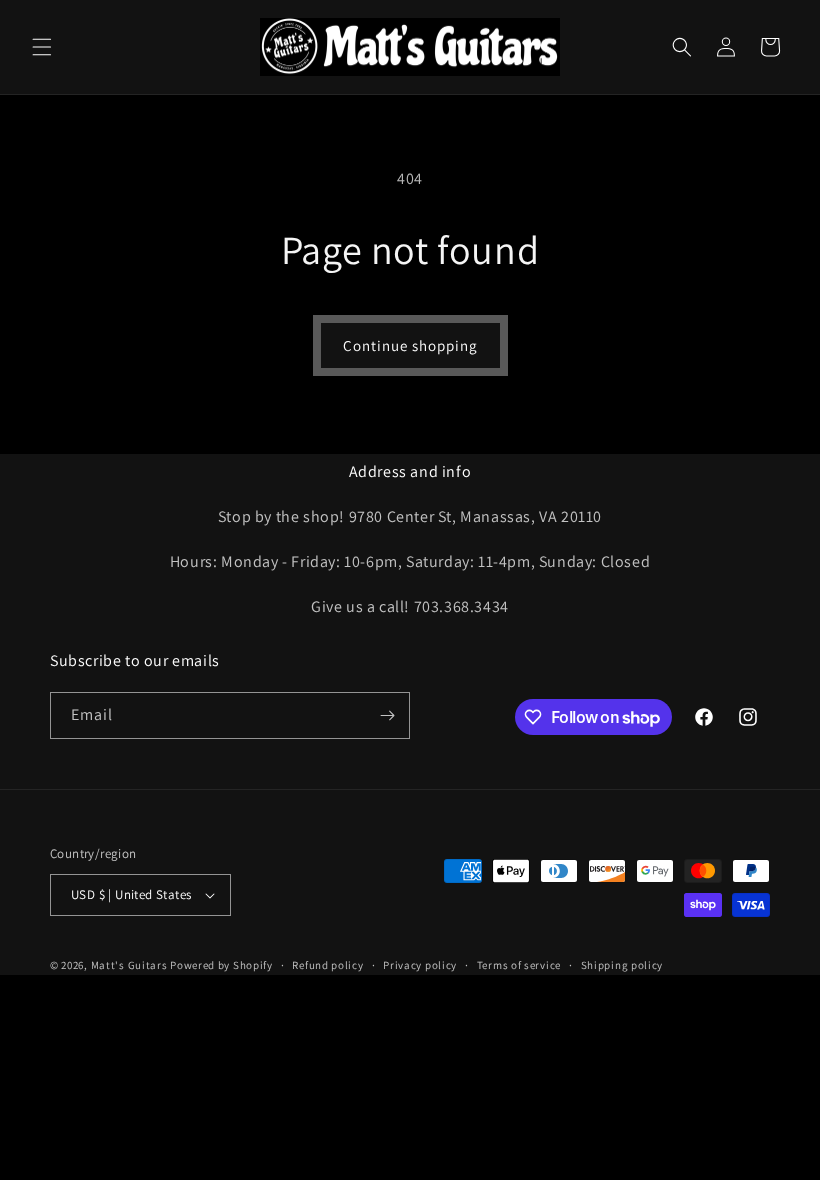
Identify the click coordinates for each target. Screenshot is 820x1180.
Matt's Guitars (129, 965)
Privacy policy (420, 965)
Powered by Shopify (221, 965)
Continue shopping (410, 345)
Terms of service (519, 965)
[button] (42, 47)
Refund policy (327, 965)
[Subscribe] (387, 715)
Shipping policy (622, 965)
